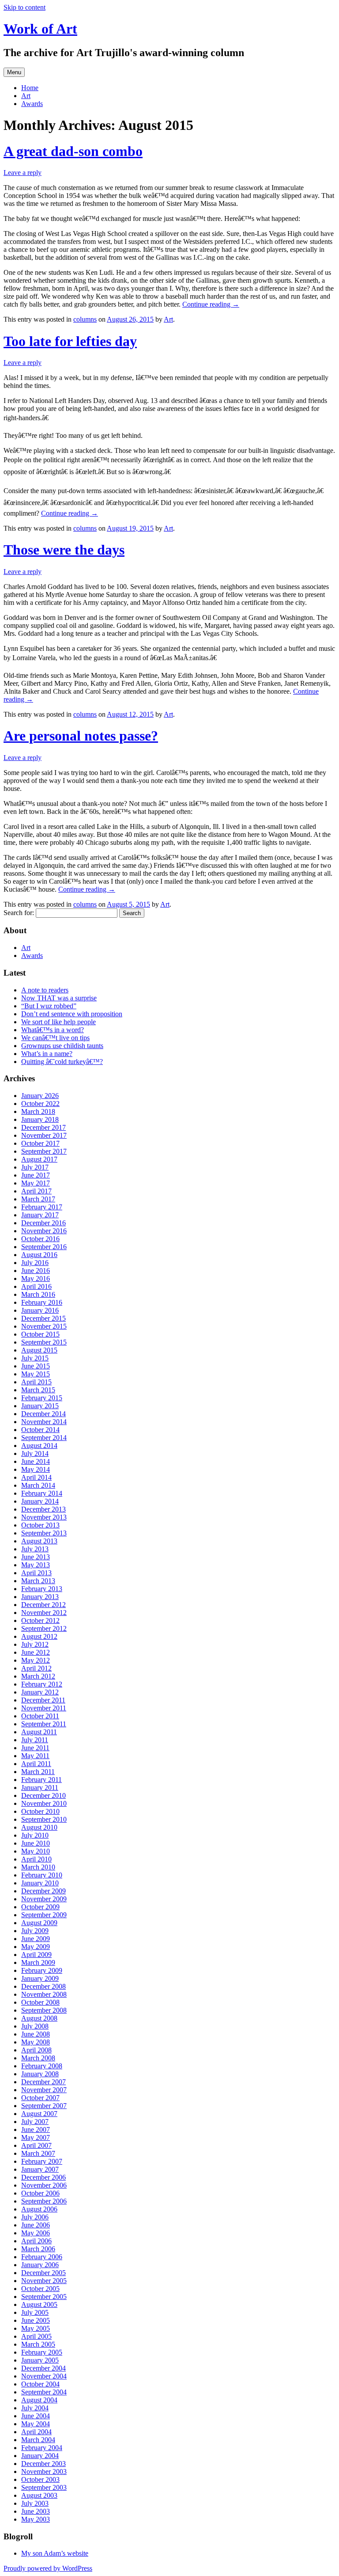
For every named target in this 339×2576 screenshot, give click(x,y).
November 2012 (44, 1613)
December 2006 (43, 2177)
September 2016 (44, 1247)
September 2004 (44, 2392)
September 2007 (44, 2106)
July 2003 (35, 2503)
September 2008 (44, 2010)
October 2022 (40, 1104)
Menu (14, 72)
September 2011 (44, 1724)
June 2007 (36, 2130)
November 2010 (44, 1803)
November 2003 (44, 2472)
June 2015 (36, 1366)
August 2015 (39, 1350)
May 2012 (36, 1660)
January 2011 (40, 1788)
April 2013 (36, 1573)
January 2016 (40, 1310)
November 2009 (44, 1899)
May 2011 (35, 1756)
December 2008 (43, 1986)
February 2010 (42, 1875)
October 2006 (40, 2193)
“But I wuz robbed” (49, 1006)
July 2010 (35, 1835)
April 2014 (36, 1477)
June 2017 (36, 1175)
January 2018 (40, 1119)
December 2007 (43, 2082)
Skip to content (24, 7)
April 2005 (36, 2336)
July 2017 (35, 1167)
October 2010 (40, 1811)
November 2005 (44, 2281)
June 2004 (36, 2416)
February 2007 (42, 2161)
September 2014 (44, 1438)
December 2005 (43, 2273)
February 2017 (42, 1207)
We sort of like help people (58, 1022)
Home (30, 88)
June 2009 (36, 1939)
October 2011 (40, 1716)
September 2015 (44, 1342)
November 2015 (44, 1326)
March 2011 (38, 1772)
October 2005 (40, 2289)
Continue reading (211, 304)
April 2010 (36, 1859)
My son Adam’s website (55, 2553)
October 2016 (40, 1239)
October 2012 (40, 1620)
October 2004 (40, 2384)
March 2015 (38, 1390)
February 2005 (42, 2352)
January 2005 (40, 2360)
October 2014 (40, 1430)
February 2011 (41, 1780)
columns (85, 319)
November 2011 (44, 1708)
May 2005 (36, 2328)
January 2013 (40, 1597)
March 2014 (38, 1485)
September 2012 (44, 1628)
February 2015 (42, 1398)
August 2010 (39, 1827)
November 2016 (44, 1231)
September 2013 (44, 1533)
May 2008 (36, 2042)
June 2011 (35, 1748)
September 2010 (44, 1819)
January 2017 (40, 1215)
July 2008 (35, 2026)
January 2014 (40, 1501)
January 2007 (40, 2169)
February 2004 (42, 2448)
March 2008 (38, 2058)
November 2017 (44, 1135)
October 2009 (40, 1907)
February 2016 (42, 1302)
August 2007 (39, 2114)
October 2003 (40, 2479)
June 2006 (36, 2225)
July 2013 (35, 1549)
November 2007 (44, 2090)
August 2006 (39, 2209)
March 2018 (38, 1111)
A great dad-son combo (73, 151)
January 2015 (40, 1406)
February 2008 (42, 2066)
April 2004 (36, 2432)
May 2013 (36, 1565)
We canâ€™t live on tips (55, 1038)
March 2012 (38, 1676)
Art (26, 96)
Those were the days (64, 550)
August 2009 (39, 1923)
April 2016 (36, 1286)
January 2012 (40, 1692)
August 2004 (39, 2400)
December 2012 (43, 1605)
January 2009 (40, 1978)
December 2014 (43, 1414)
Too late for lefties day (70, 341)
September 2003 (44, 2487)
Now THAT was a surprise (59, 998)
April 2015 (36, 1382)
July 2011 (35, 1740)
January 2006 (40, 2265)
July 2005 (35, 2312)
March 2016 (38, 1294)
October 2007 (40, 2098)
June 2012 (36, 1652)
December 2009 (43, 1891)
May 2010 (36, 1851)
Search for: (19, 913)
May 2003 (36, 2519)
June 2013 (36, 1557)
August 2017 (39, 1159)
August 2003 (39, 2495)
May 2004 (36, 2424)
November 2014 (44, 1422)
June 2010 (36, 1843)
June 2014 (36, 1461)
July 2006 (35, 2217)
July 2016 (35, 1263)
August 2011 (39, 1732)
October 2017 (40, 1143)
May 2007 (36, 2137)
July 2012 (35, 1644)
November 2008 (44, 1994)
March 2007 (38, 2153)
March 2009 (38, 1962)
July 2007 (35, 2122)
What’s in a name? (47, 1054)
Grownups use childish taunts (62, 1046)
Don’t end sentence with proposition (72, 1014)
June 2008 (36, 2034)
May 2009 (36, 1947)
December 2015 (43, 1318)
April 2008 (36, 2050)
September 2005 (44, 2297)
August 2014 (39, 1446)
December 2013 (43, 1509)
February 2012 (42, 1684)
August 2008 (39, 2018)
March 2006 (38, 2249)
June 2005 (36, 2320)
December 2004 (43, 2368)
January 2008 (40, 2074)
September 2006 (44, 2201)
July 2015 (35, 1358)
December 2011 (43, 1700)
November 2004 (44, 2376)
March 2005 (38, 2344)
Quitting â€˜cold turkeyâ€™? (62, 1062)
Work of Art (40, 29)
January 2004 (40, 2456)
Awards (32, 104)
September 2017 (44, 1151)
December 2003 (43, 2464)
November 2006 (44, 2185)
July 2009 (35, 1931)
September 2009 (44, 1915)
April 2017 (36, 1191)
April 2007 (36, 2145)
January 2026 (40, 1096)
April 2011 (36, 1764)
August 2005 (39, 2304)
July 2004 (35, 2408)
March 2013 (38, 1581)
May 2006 (36, 2233)
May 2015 (36, 1374)
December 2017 (43, 1127)
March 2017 (38, 1199)
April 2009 (36, 1955)
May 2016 (36, 1279)
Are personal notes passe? (81, 736)
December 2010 (43, 1795)
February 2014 (42, 1493)
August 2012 (39, 1636)
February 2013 (42, 1589)
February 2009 (42, 1970)
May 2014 (36, 1469)
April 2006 (36, 2241)
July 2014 (35, 1453)
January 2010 (40, 1883)
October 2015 (40, 1334)
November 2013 (44, 1517)
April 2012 (36, 1668)
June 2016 (36, 1271)
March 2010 (38, 1867)
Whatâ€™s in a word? (53, 1030)
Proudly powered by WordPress (48, 2568)
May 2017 (36, 1183)
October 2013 (40, 1525)
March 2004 (38, 2440)
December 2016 (43, 1223)
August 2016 (39, 1255)
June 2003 (36, 2511)
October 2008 (40, 2002)
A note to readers (45, 990)
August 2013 (39, 1541)
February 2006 (42, 2257)
